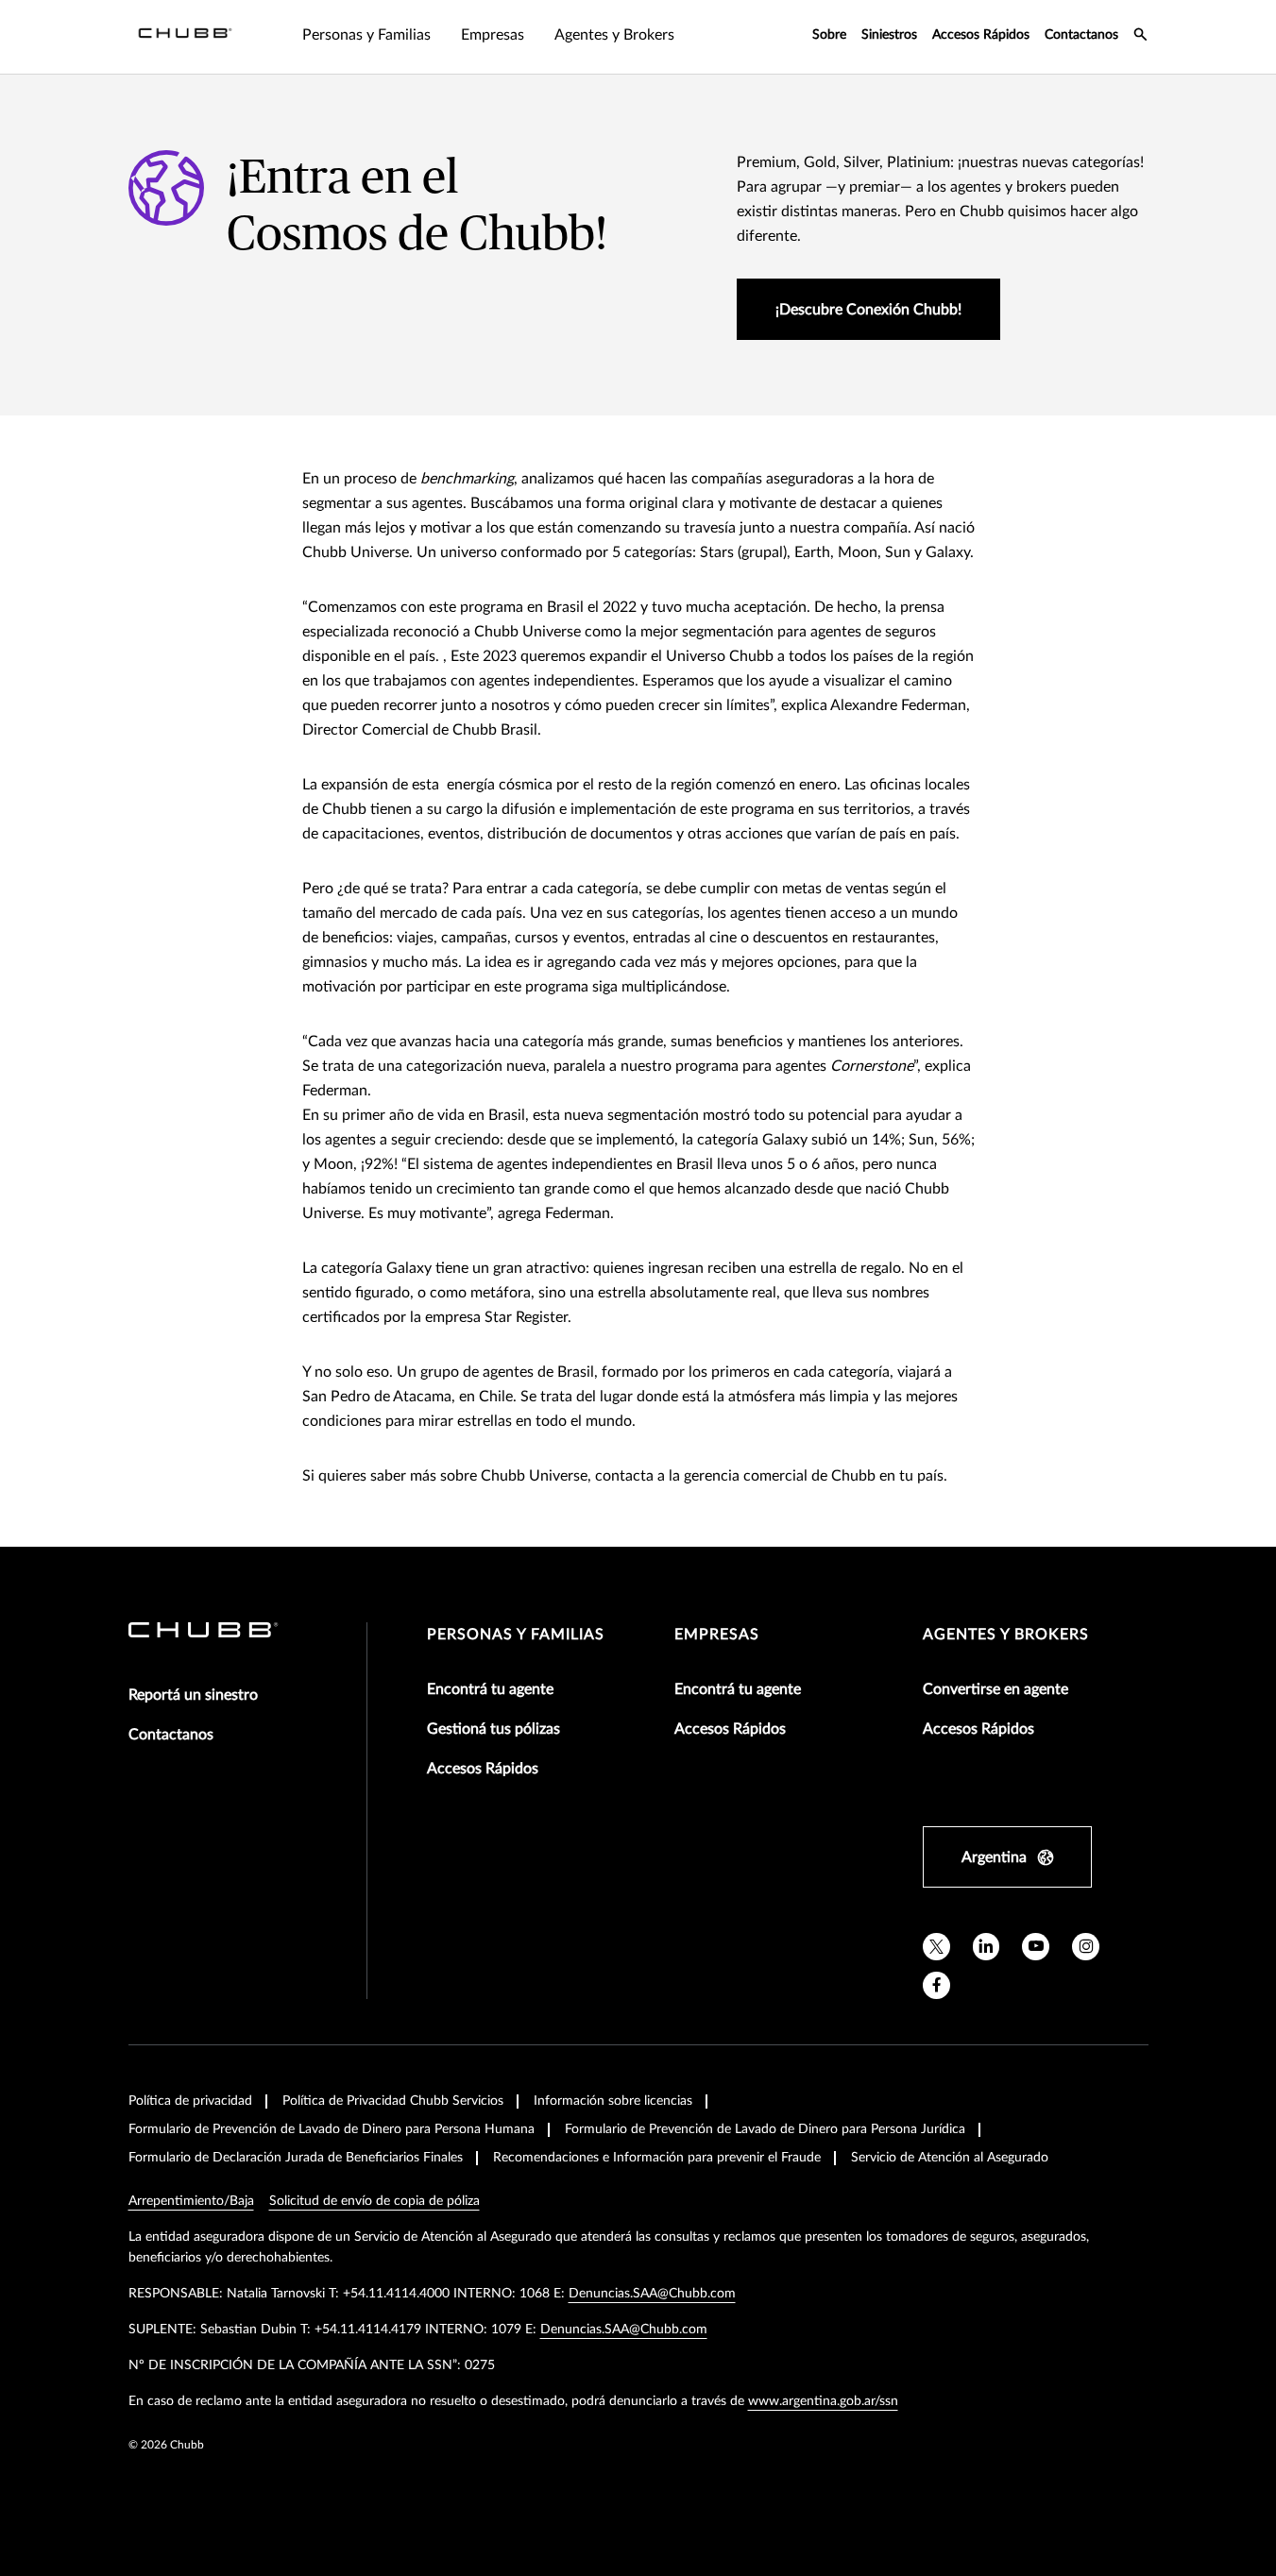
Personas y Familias (516, 1635)
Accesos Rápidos (981, 35)
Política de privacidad (190, 2101)
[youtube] (1036, 1947)
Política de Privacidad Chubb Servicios (393, 2101)
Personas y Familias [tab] (366, 35)
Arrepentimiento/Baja (191, 2201)
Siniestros (889, 35)
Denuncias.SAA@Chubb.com (652, 2294)
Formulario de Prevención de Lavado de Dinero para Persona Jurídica (765, 2129)
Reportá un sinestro (193, 1695)
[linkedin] (987, 1947)
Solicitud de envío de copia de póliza (374, 2201)
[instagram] (1086, 1947)
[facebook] (936, 1985)
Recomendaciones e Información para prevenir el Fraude (657, 2158)
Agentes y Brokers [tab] (614, 35)
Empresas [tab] (493, 35)
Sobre (829, 35)
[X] (936, 1947)
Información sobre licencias (613, 2101)
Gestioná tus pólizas (493, 1729)
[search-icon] (1141, 37)
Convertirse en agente (995, 1689)
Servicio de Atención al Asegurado (950, 2158)
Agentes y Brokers (1006, 1635)
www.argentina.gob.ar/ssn (823, 2401)
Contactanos (1081, 35)
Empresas (717, 1635)
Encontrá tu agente (490, 1689)
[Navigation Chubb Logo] (185, 37)
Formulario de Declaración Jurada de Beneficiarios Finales (296, 2158)
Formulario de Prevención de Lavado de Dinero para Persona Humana (332, 2129)
